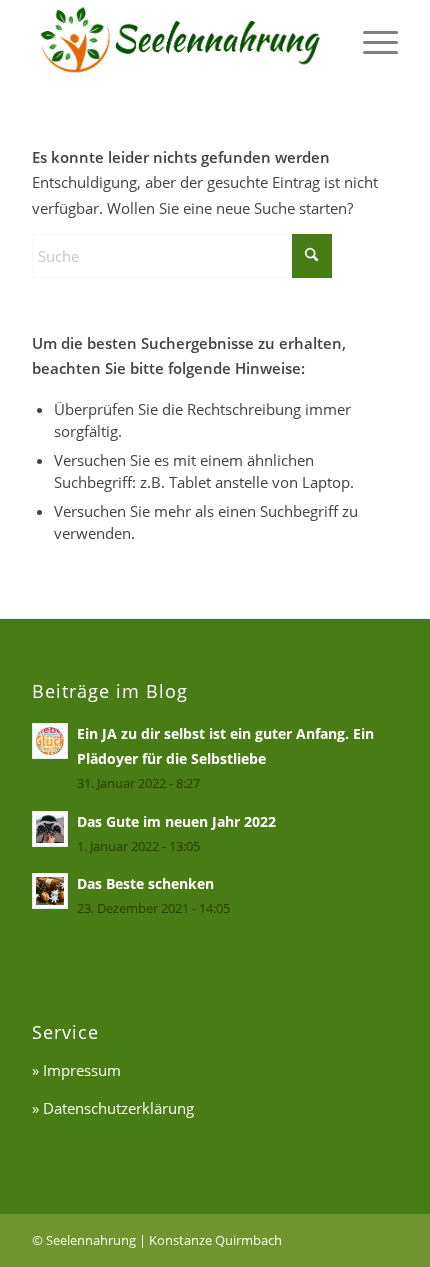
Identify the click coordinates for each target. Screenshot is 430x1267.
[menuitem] (370, 33)
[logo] (178, 41)
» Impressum (76, 1070)
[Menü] (370, 33)
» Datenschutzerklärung (113, 1108)
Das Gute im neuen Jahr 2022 (176, 821)
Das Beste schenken (145, 883)
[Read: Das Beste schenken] (50, 891)
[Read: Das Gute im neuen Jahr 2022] (50, 829)
